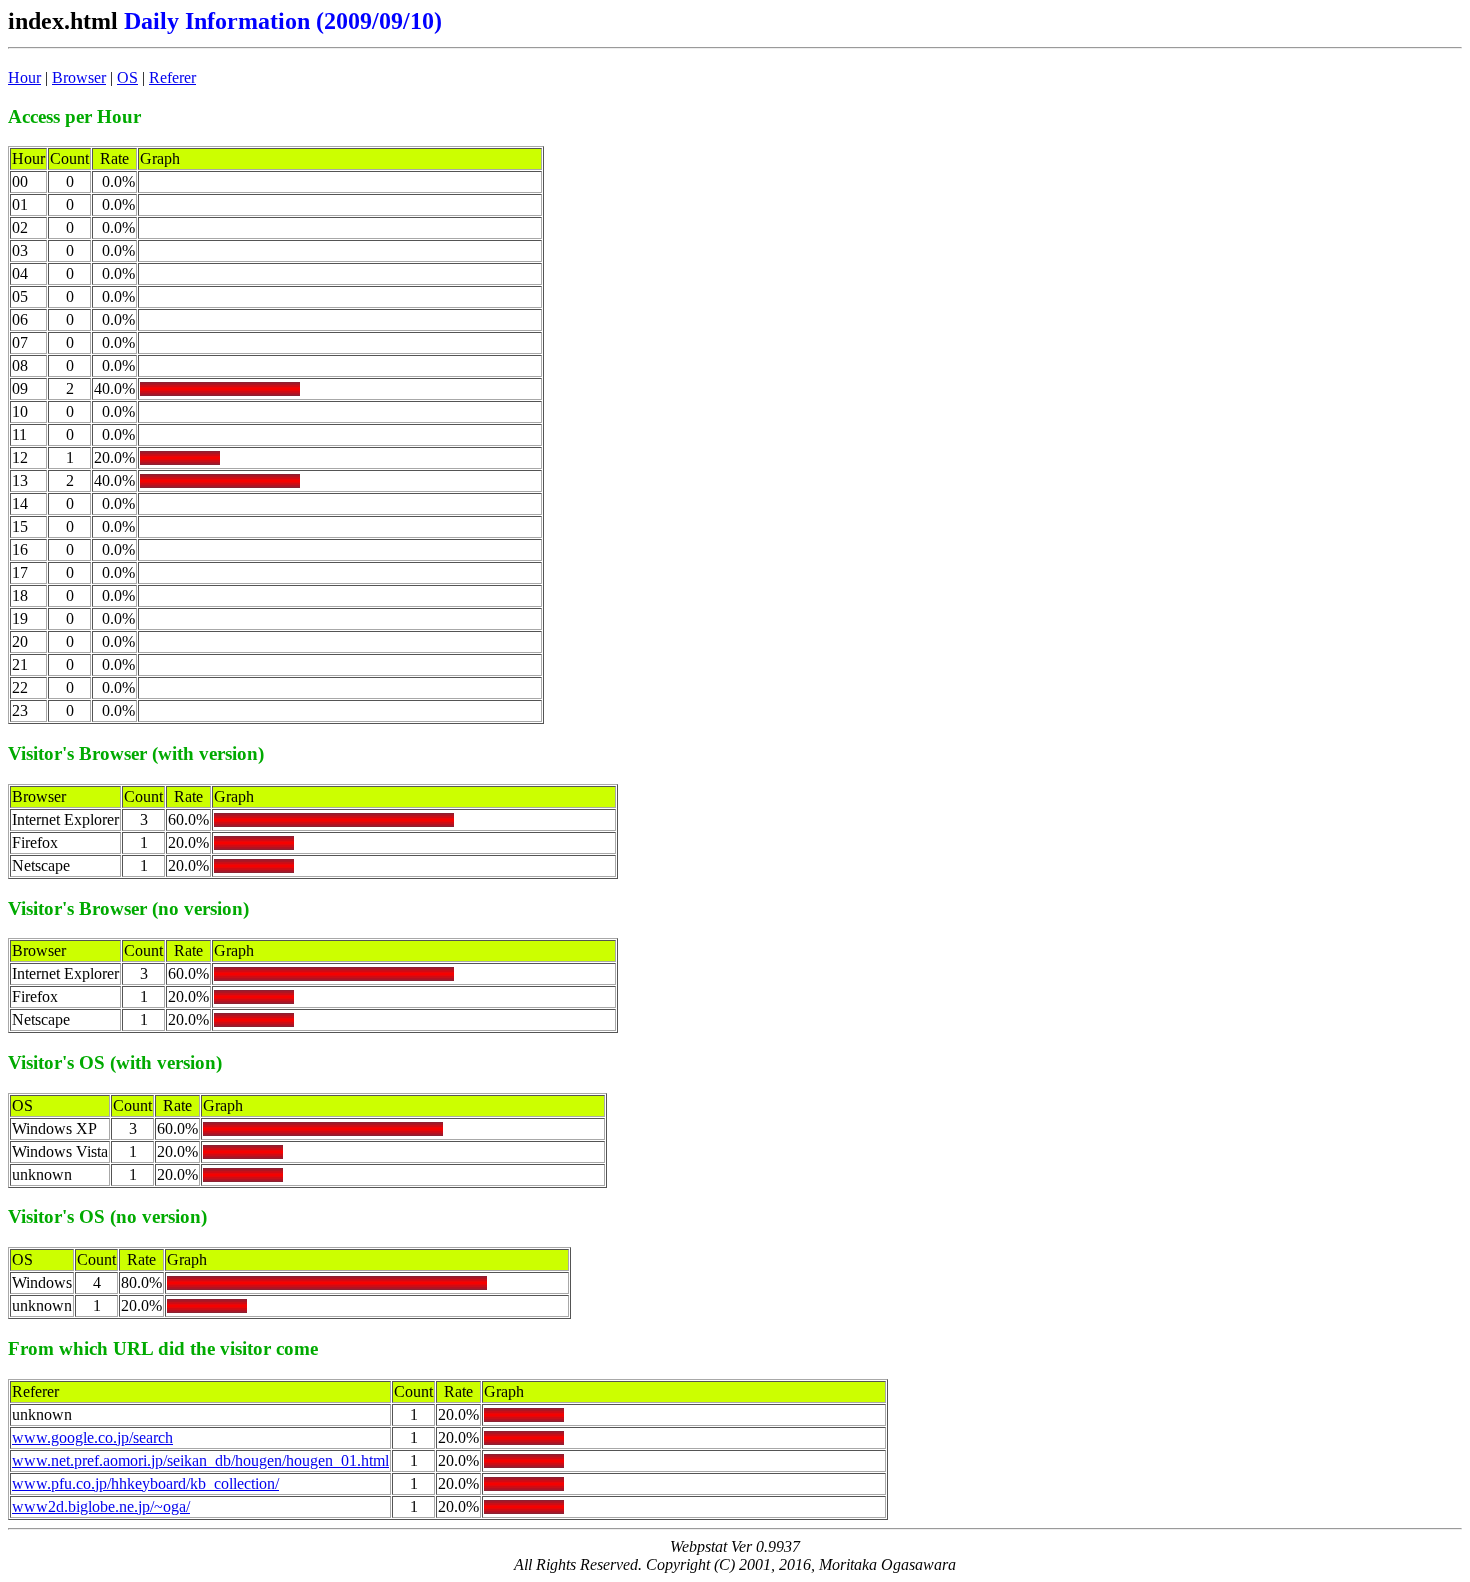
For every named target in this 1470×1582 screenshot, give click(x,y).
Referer (172, 77)
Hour (24, 77)
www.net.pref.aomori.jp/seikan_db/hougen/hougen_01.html (200, 1460)
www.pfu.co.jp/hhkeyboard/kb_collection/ (145, 1483)
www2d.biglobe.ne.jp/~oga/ (101, 1506)
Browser (79, 77)
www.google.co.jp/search (92, 1437)
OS (127, 77)
